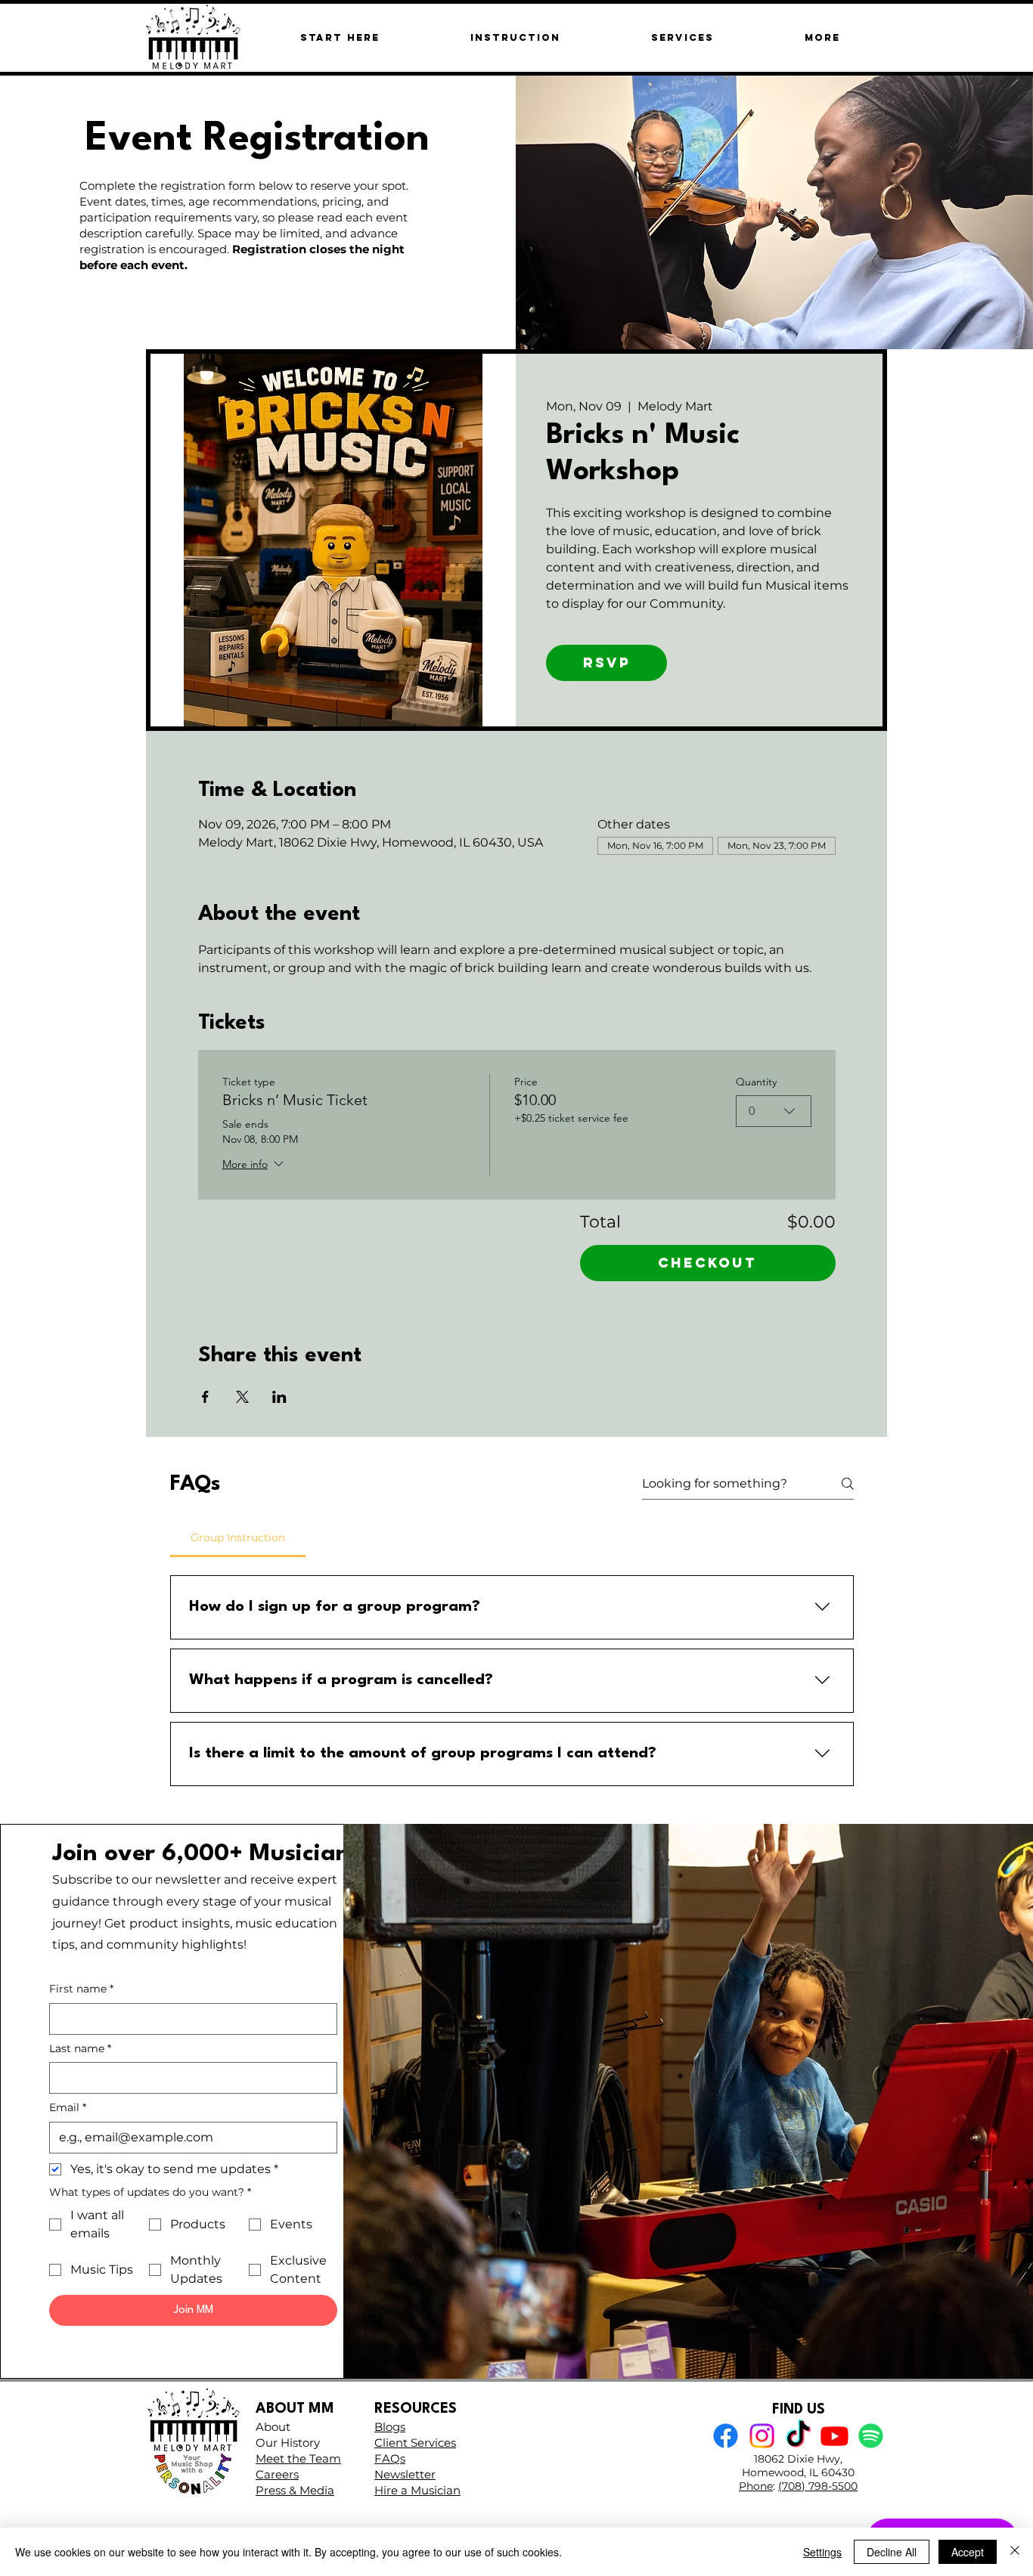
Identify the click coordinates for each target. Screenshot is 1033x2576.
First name (81, 1989)
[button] (822, 37)
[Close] (1015, 2552)
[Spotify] (871, 2436)
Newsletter (405, 2474)
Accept (968, 2552)
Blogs (390, 2427)
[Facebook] (726, 2436)
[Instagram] (762, 2436)
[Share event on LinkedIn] (279, 1397)
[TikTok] (798, 2436)
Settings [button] (822, 2552)
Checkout (707, 1263)
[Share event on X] (242, 1397)
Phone (756, 2486)
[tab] (238, 1537)
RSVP (607, 663)
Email (68, 2107)
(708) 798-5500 (818, 2486)
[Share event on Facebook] (205, 1397)
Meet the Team (298, 2458)
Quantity (756, 1082)
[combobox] (774, 1111)
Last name (80, 2048)
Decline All (892, 2552)
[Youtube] (834, 2436)
